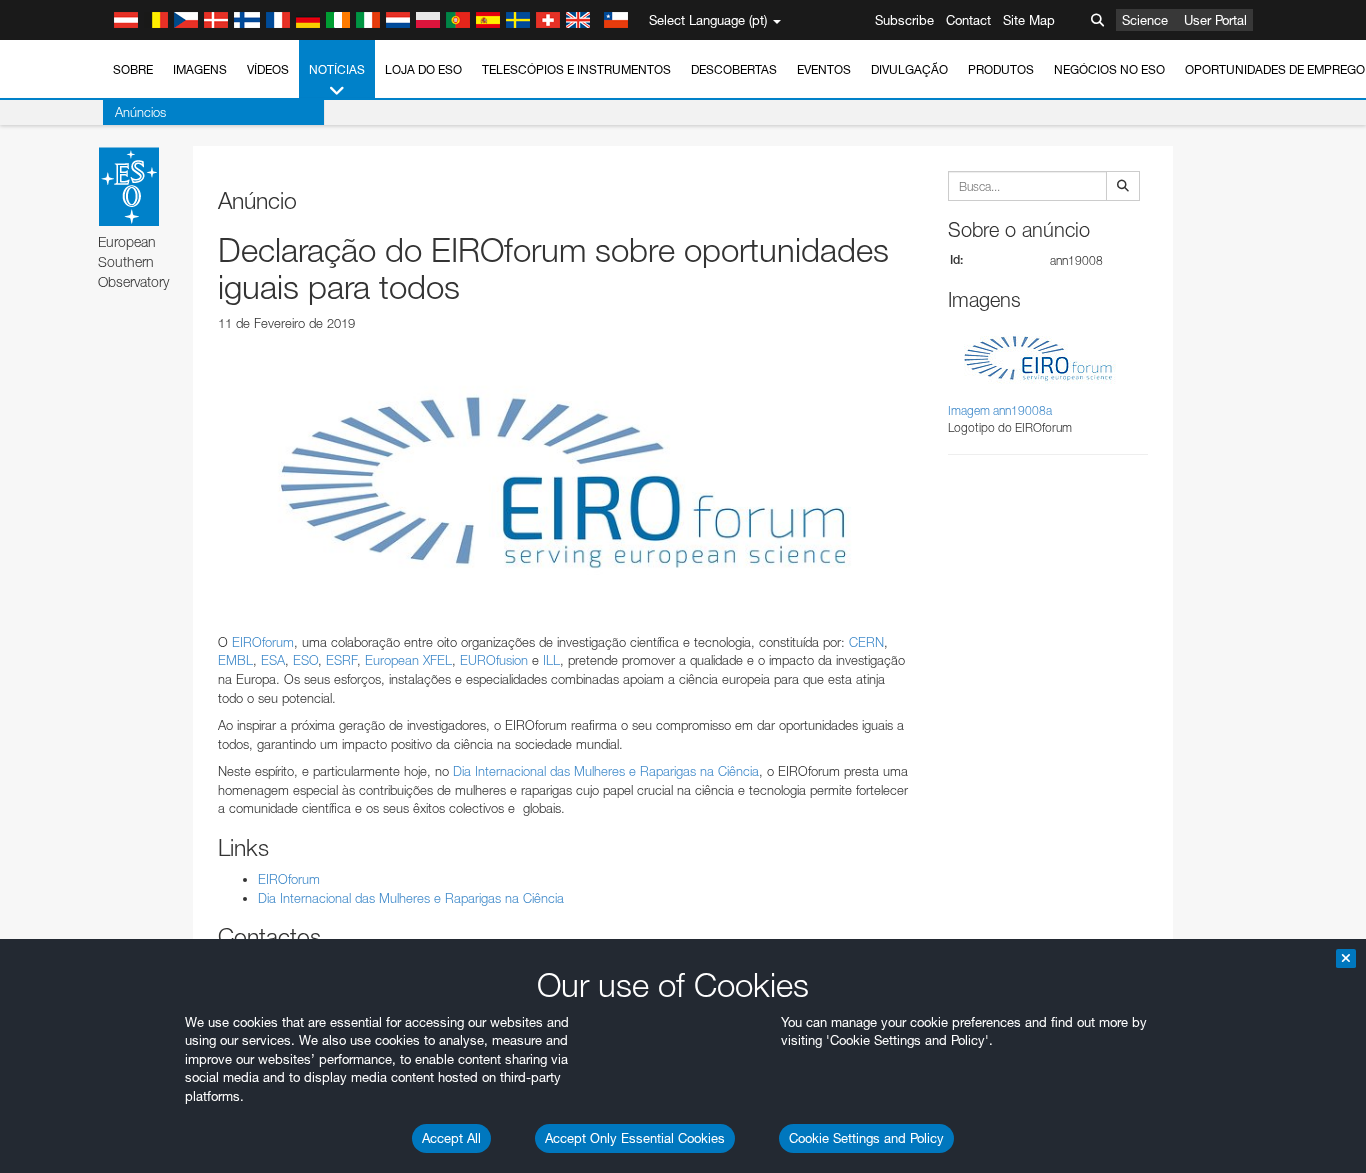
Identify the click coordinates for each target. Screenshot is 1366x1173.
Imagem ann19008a (1000, 410)
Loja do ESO (423, 69)
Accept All (451, 1138)
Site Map (1029, 20)
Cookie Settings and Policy (866, 1138)
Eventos (824, 69)
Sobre (133, 69)
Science (1145, 20)
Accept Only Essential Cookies (635, 1138)
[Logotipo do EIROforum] (563, 482)
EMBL (235, 660)
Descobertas (734, 69)
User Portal (1215, 20)
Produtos (1001, 69)
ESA (273, 660)
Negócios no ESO (1109, 69)
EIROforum (263, 642)
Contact (968, 20)
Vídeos (268, 69)
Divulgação (909, 69)
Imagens (200, 69)
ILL (551, 660)
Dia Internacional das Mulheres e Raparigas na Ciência (606, 771)
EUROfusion (494, 660)
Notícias (337, 69)
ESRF (341, 660)
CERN (866, 642)
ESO (305, 660)
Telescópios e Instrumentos (576, 69)
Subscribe (904, 20)
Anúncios (140, 112)
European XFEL (408, 660)
